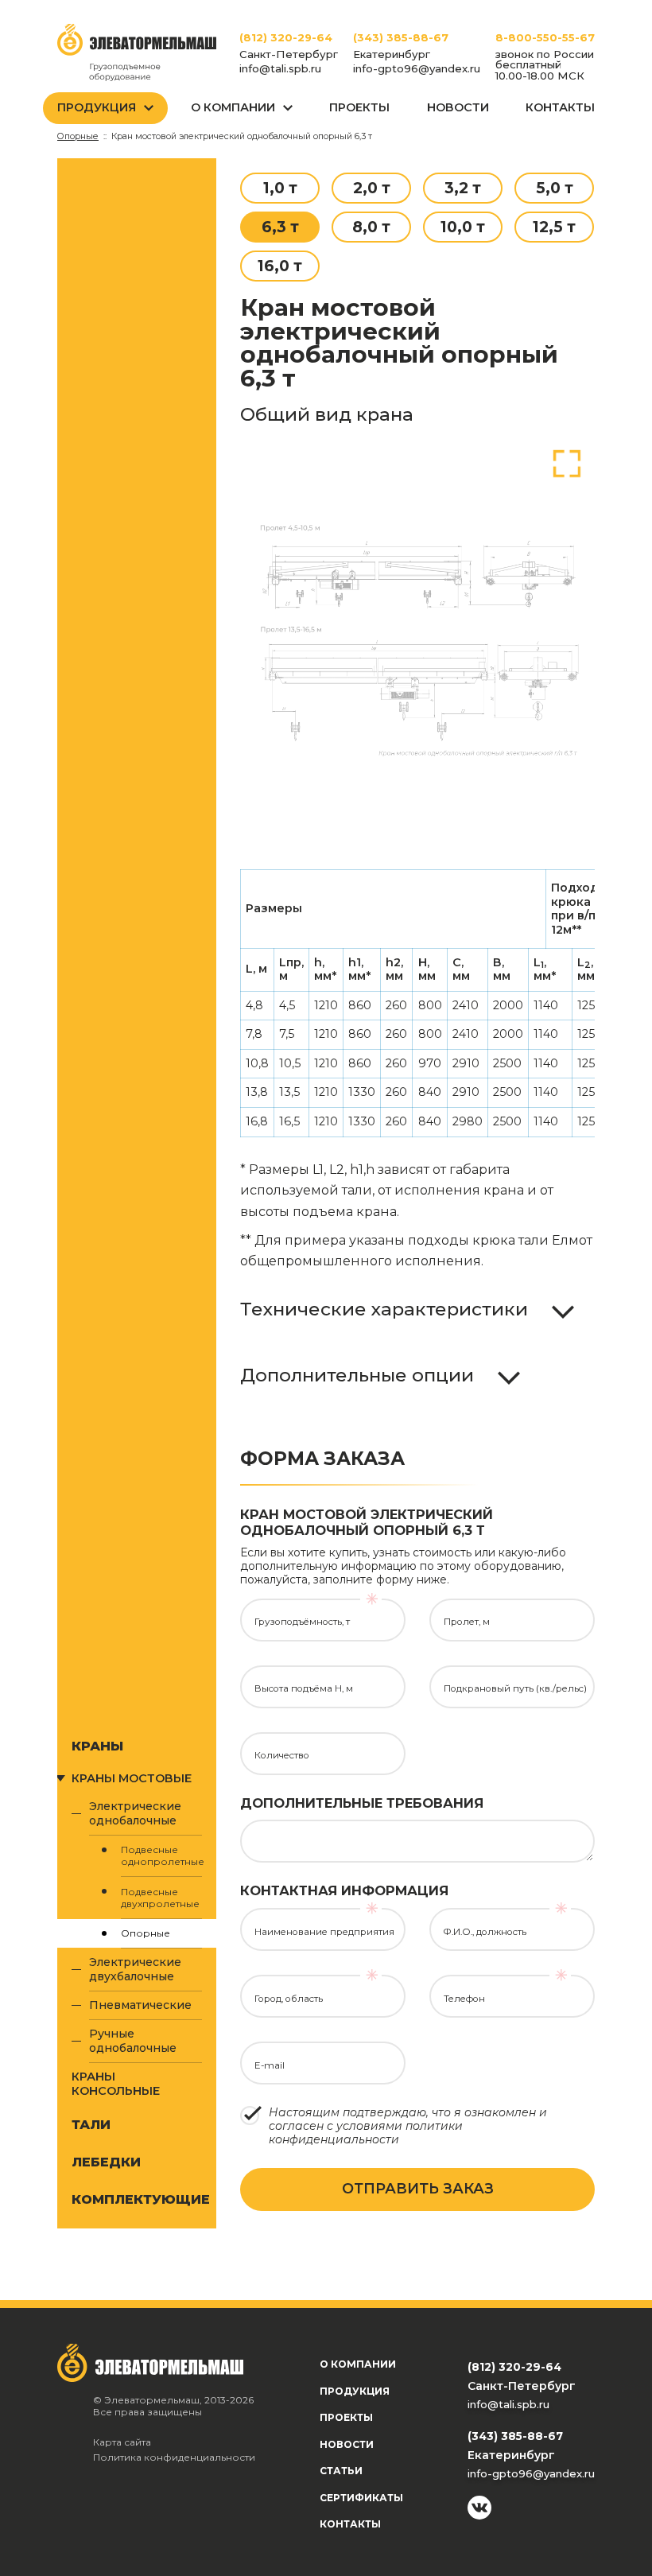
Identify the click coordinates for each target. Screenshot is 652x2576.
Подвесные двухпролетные (160, 1898)
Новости (458, 107)
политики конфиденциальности (366, 2133)
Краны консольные (116, 2084)
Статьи (341, 2471)
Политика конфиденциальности (174, 2457)
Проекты (359, 107)
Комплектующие (137, 2199)
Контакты (560, 107)
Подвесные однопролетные (161, 1855)
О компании (358, 2364)
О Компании (233, 107)
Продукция (97, 107)
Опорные (146, 1933)
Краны (97, 1746)
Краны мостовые (132, 1778)
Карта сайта (122, 2442)
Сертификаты (361, 2498)
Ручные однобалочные (133, 2041)
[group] (417, 635)
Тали (91, 2124)
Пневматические (140, 2005)
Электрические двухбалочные (135, 1969)
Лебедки (106, 2162)
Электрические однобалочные (135, 1813)
